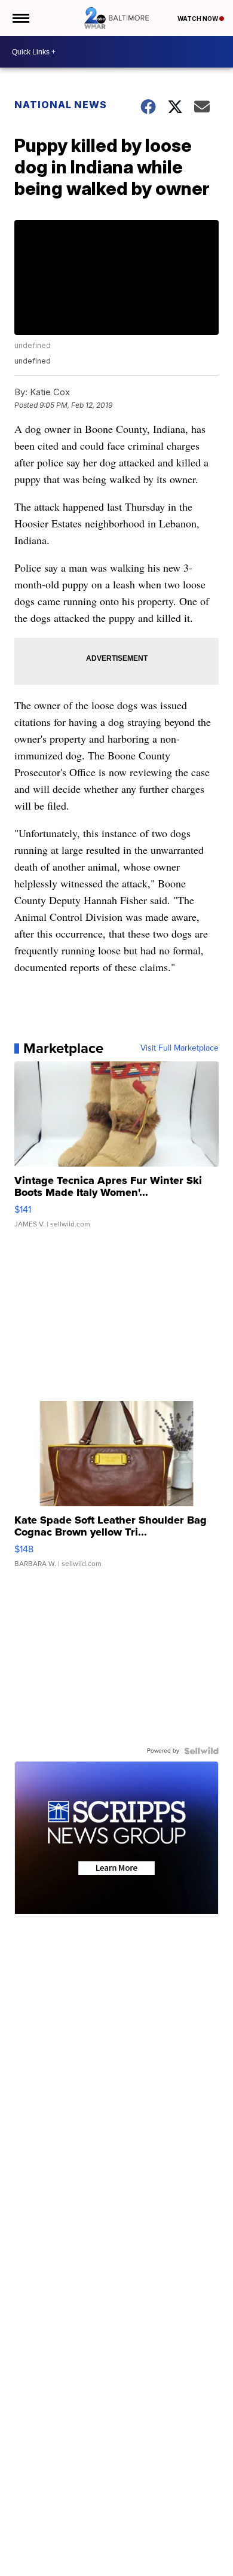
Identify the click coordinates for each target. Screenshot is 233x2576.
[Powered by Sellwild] (201, 1751)
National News (61, 105)
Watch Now (198, 19)
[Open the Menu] (20, 18)
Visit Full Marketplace (180, 1048)
